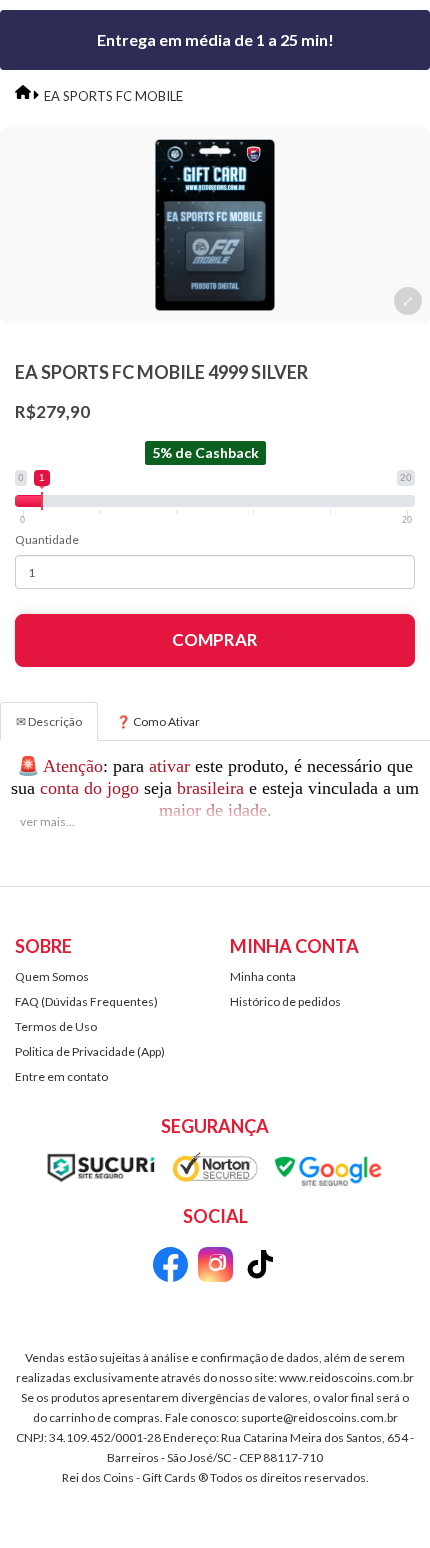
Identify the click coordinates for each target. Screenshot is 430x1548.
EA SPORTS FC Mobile (113, 96)
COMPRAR (215, 639)
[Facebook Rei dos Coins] (170, 1267)
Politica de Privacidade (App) (90, 1051)
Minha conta (263, 976)
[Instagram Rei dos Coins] (215, 1267)
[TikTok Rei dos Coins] (260, 1267)
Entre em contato (61, 1076)
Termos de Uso (56, 1026)
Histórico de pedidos (285, 1001)
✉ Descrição (49, 721)
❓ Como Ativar (158, 721)
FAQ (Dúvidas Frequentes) (86, 1001)
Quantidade (47, 539)
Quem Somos (52, 976)
